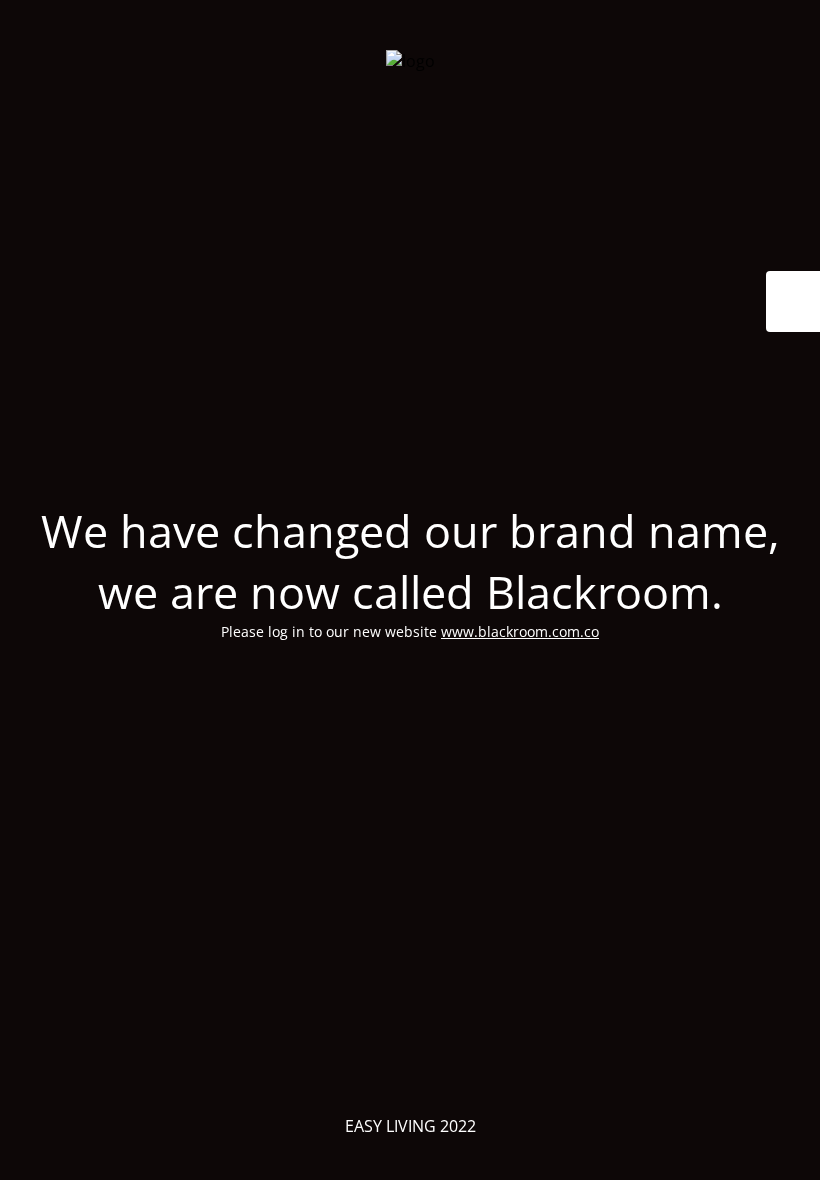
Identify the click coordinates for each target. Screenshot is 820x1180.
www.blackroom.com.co (520, 631)
